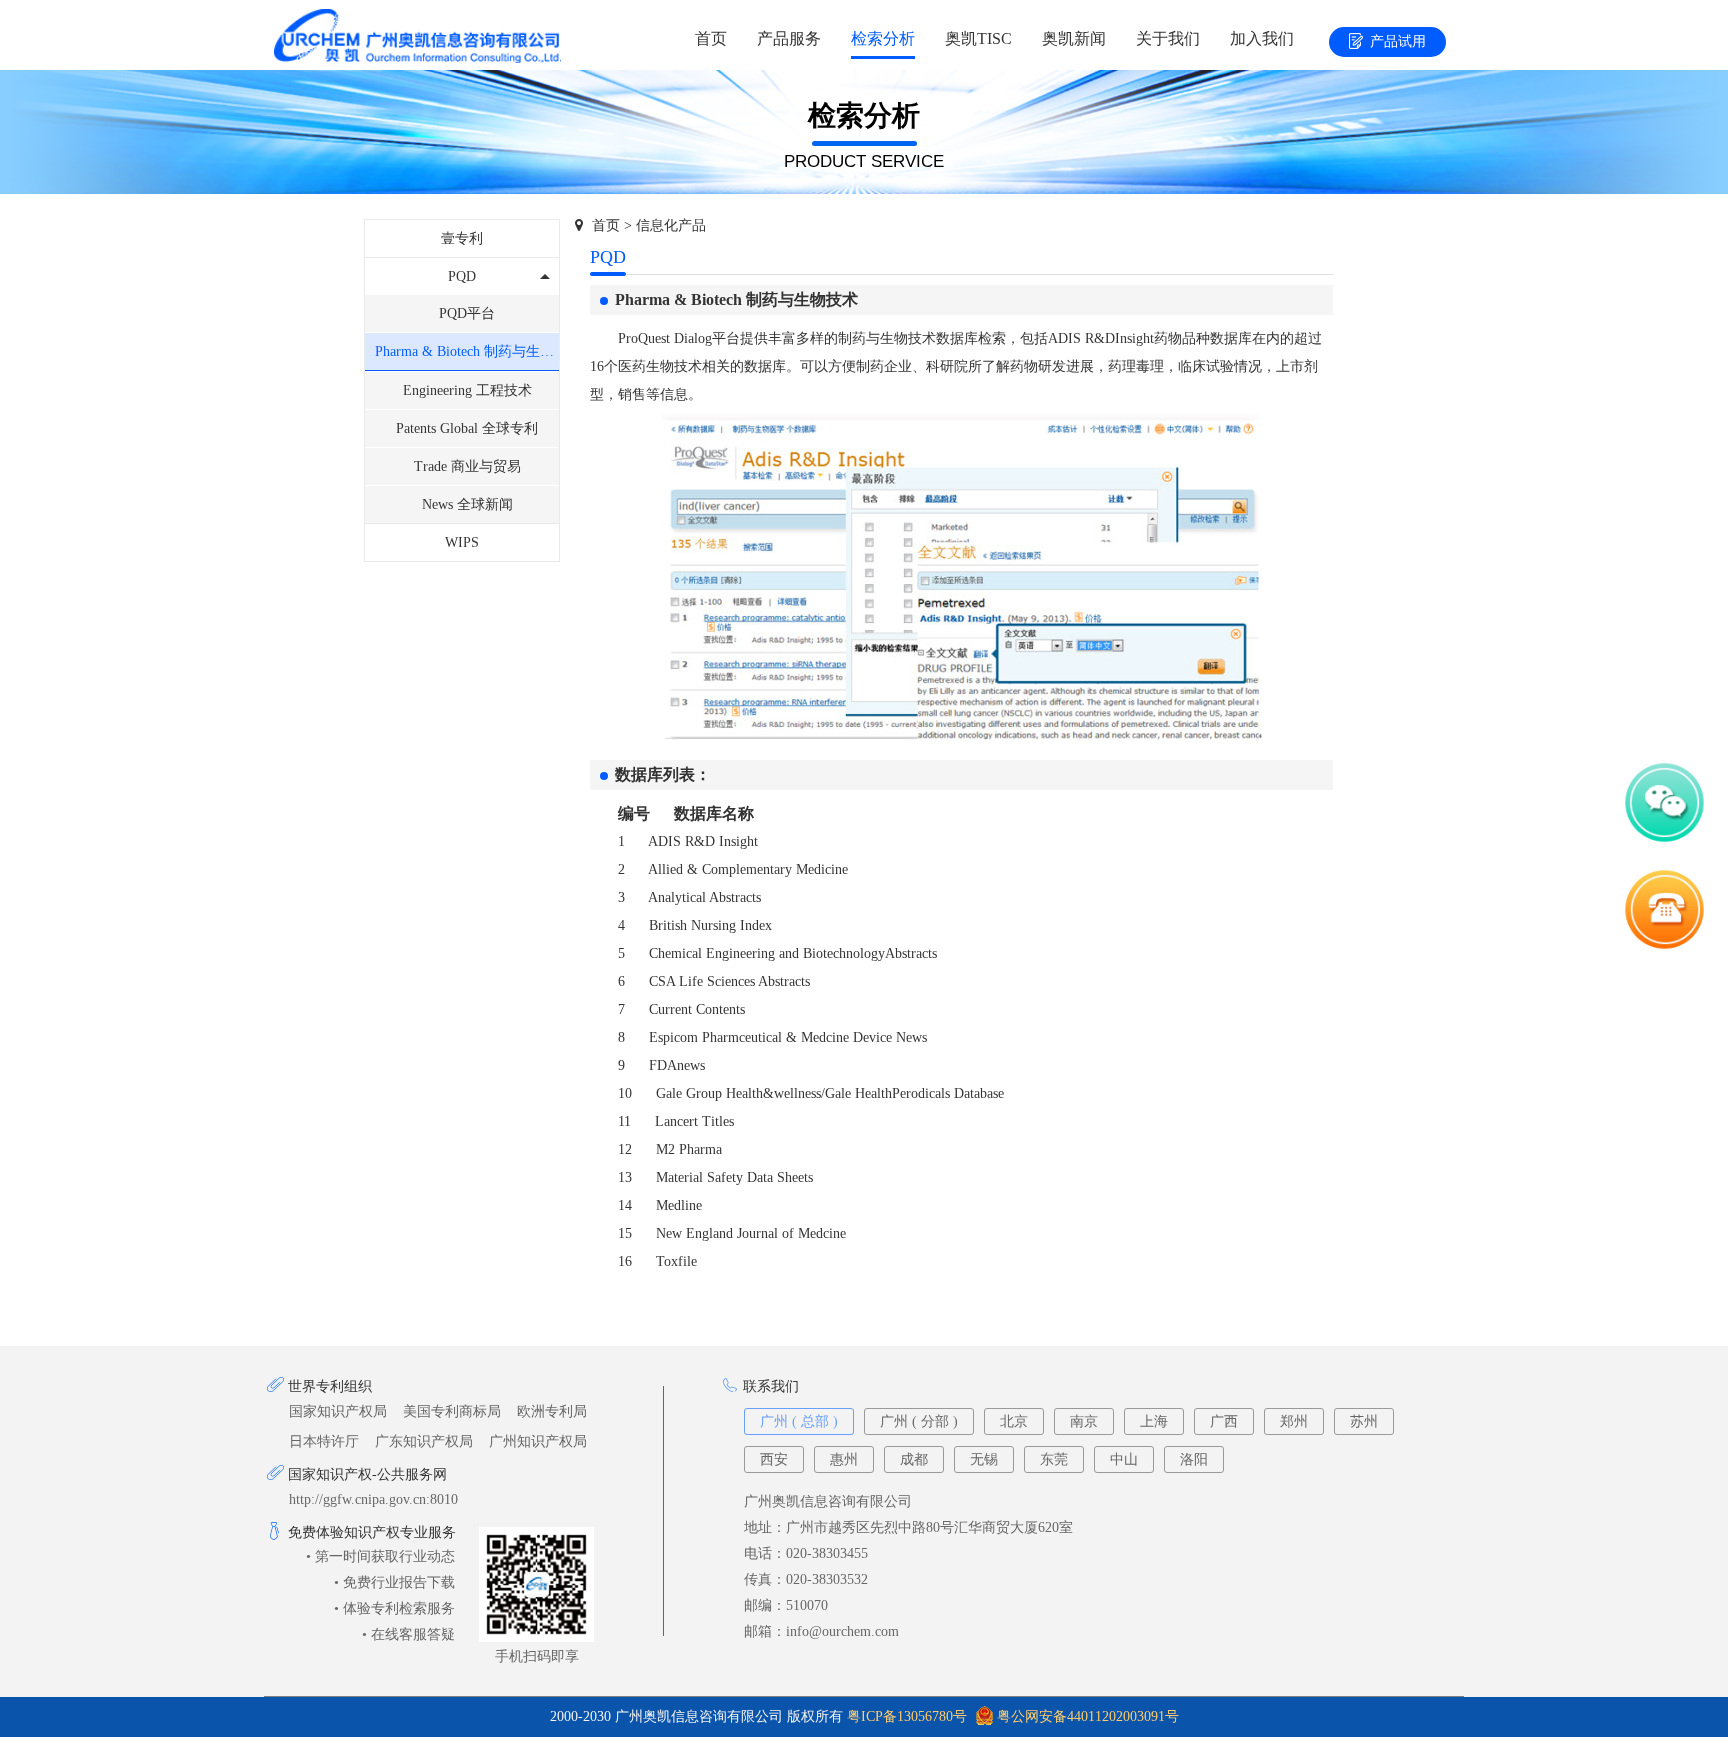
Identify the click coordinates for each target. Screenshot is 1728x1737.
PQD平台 (467, 313)
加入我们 (1262, 38)
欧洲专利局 (552, 1411)
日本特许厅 (324, 1441)
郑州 (1294, 1421)
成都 (914, 1459)
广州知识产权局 (538, 1441)
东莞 (1054, 1459)
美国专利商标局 (452, 1411)
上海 (1154, 1421)
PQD (462, 276)
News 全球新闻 (467, 504)
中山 (1124, 1459)
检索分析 (883, 38)
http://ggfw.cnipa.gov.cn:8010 (373, 1499)
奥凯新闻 (1074, 38)
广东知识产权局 (424, 1441)
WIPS (462, 542)
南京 (1084, 1421)
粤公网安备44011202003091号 (1088, 1716)
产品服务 (789, 38)
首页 (711, 38)
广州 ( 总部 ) (799, 1421)
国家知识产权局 (338, 1411)
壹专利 (462, 238)
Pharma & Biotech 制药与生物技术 (467, 351)
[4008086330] (1664, 948)
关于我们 (1168, 38)
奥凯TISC (978, 38)
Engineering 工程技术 (467, 390)
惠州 (844, 1459)
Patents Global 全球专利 (467, 428)
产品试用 (1398, 41)
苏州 (1364, 1421)
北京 (1014, 1421)
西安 (774, 1459)
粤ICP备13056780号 (907, 1716)
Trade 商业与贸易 (467, 466)
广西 (1224, 1421)
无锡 (984, 1459)
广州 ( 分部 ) (919, 1421)
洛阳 (1194, 1459)
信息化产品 (671, 225)
